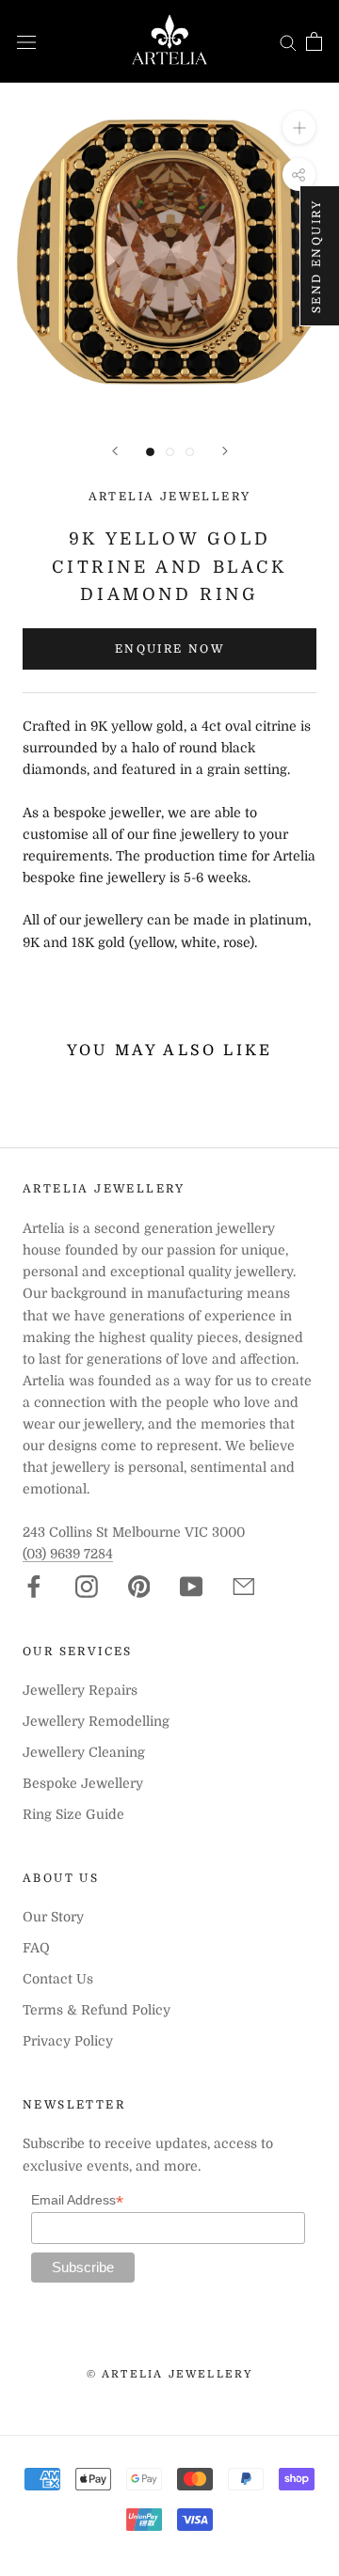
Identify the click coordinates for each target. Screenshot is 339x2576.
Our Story (53, 1917)
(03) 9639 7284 (68, 1554)
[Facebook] (34, 1587)
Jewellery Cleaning (84, 1752)
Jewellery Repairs (80, 1690)
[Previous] (115, 451)
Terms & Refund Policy (97, 2010)
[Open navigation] (26, 41)
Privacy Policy (68, 2041)
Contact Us (58, 1979)
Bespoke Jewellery (83, 1783)
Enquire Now (169, 649)
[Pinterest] (139, 1587)
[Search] (288, 42)
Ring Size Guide (73, 1814)
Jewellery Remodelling (96, 1721)
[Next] (225, 451)
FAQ (36, 1948)
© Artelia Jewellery (170, 2374)
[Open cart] (314, 41)
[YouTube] (191, 1587)
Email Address (77, 2200)
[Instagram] (87, 1587)
